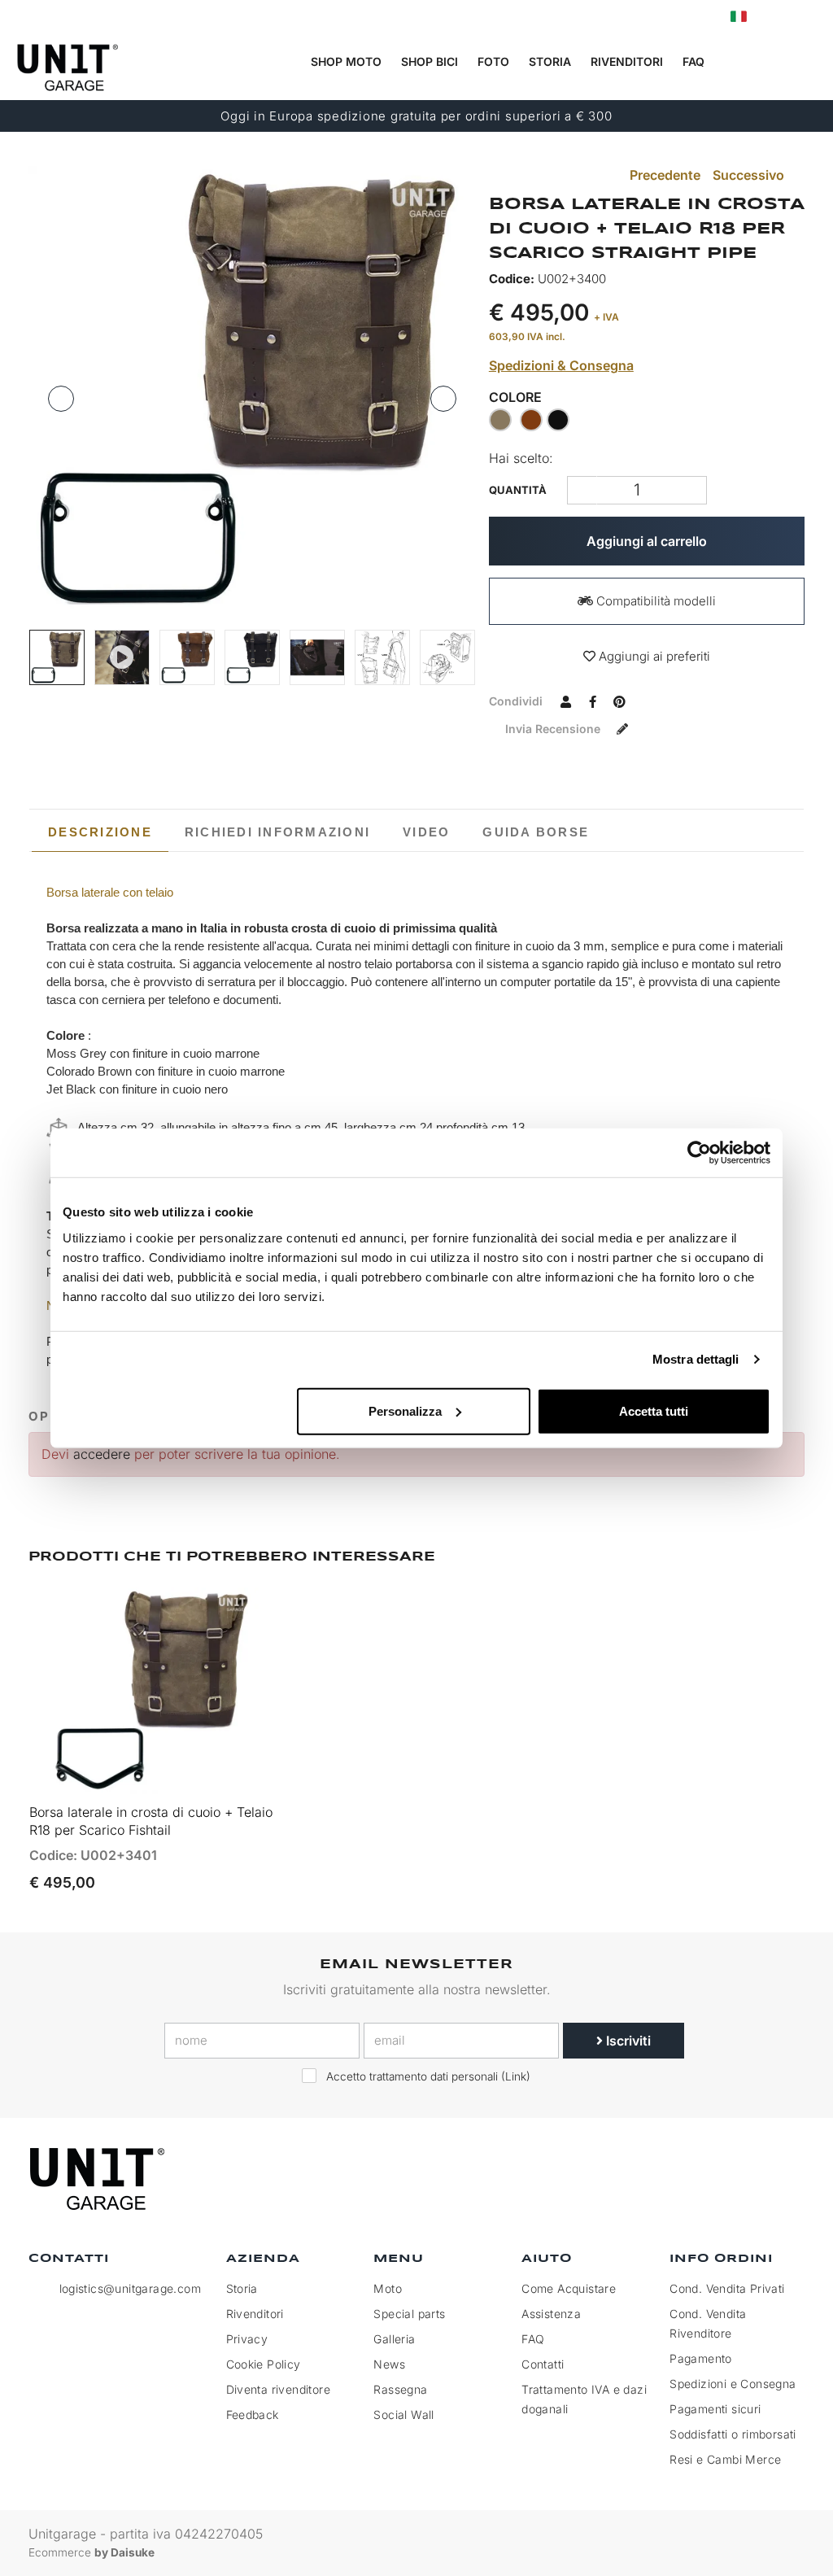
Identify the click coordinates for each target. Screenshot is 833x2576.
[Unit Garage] (99, 2179)
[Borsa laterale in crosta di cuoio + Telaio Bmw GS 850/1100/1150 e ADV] (317, 657)
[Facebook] (713, 2179)
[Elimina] (692, 490)
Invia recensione (554, 729)
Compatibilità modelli (654, 601)
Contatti (543, 2364)
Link (516, 2076)
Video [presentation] (426, 832)
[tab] (100, 832)
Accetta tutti (654, 1410)
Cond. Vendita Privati (727, 2288)
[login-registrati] (774, 17)
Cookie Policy (264, 2364)
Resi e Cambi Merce (725, 2459)
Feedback (253, 2414)
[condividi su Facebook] (593, 701)
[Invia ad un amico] (566, 701)
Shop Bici (430, 61)
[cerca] (743, 63)
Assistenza (551, 2314)
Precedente (663, 175)
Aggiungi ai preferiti (653, 656)
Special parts (409, 2314)
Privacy (247, 2339)
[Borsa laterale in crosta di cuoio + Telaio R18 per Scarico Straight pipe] (252, 390)
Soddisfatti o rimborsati (733, 2434)
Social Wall (403, 2414)
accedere (102, 1454)
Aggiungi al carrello (647, 541)
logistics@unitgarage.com (131, 2288)
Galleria (394, 2339)
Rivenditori (627, 61)
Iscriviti (627, 2041)
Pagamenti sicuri (715, 2409)
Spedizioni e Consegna (733, 2384)
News (389, 2364)
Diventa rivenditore (279, 2389)
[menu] (809, 63)
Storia (550, 61)
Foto (493, 61)
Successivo (750, 175)
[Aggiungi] (582, 490)
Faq (693, 61)
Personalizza (405, 1410)
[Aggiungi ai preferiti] (245, 1774)
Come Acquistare (569, 2288)
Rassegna (400, 2389)
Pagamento (701, 2358)
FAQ (533, 2339)
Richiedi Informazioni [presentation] (277, 832)
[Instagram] (750, 2179)
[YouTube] (787, 2179)
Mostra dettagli (696, 1359)
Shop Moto (346, 61)
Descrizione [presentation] (100, 832)
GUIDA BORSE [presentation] (536, 832)
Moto (388, 2288)
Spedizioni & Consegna (561, 365)
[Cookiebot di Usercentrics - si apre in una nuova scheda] (699, 1153)
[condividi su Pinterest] (620, 701)
